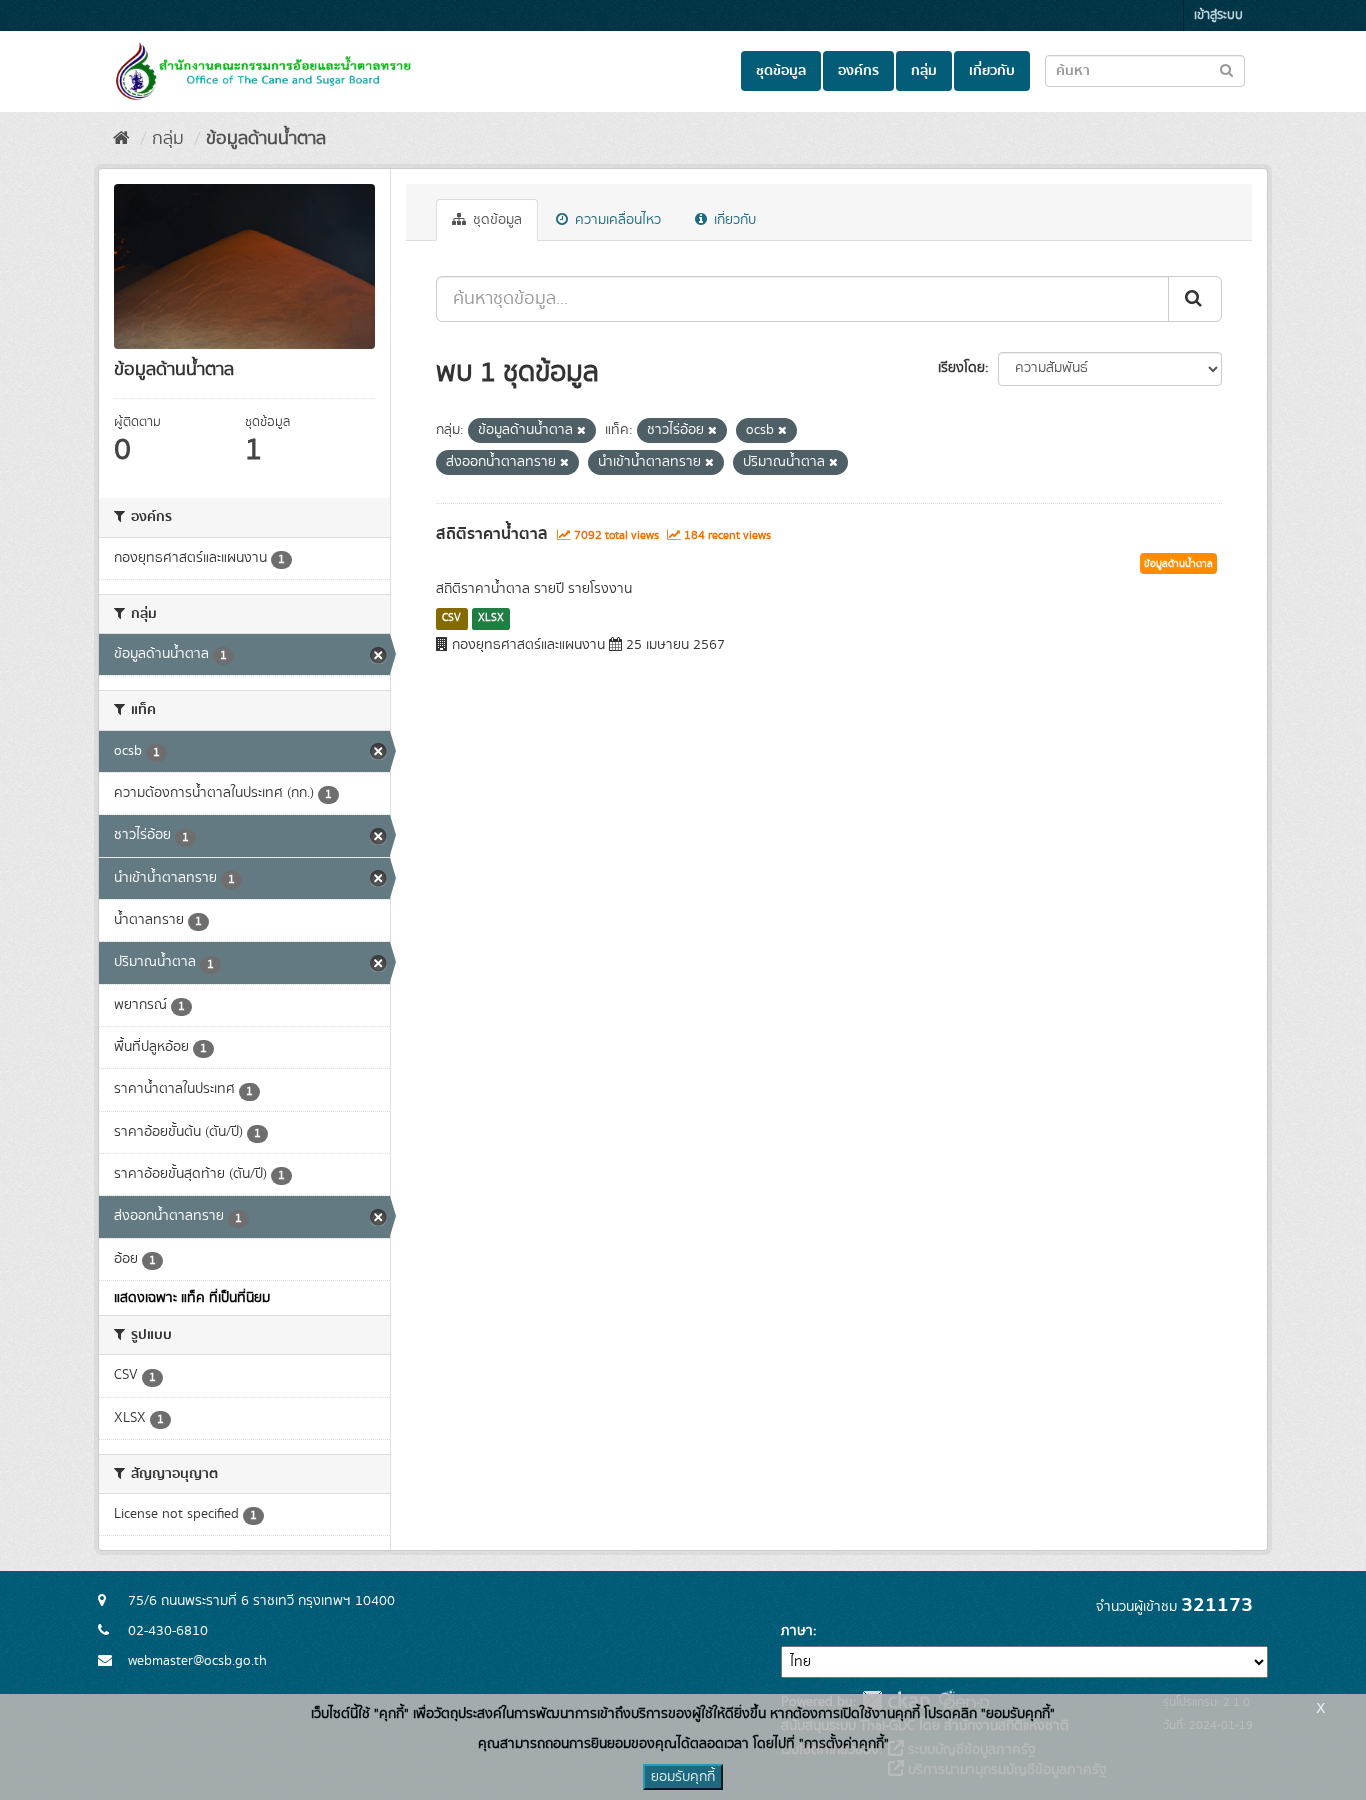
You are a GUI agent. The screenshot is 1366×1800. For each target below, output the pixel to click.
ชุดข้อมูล (781, 71)
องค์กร (858, 71)
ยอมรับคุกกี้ (683, 1777)
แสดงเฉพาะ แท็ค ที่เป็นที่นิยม (192, 1298)
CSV (451, 618)
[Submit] (1195, 299)
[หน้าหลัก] (121, 139)
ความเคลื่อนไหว (616, 220)
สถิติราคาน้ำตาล (492, 534)
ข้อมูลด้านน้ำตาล (266, 139)
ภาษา (797, 1631)
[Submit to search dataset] (1226, 69)
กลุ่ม (924, 71)
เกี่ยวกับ (992, 71)
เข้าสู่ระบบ (1218, 15)
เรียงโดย (961, 368)
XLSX (491, 618)
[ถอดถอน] (581, 431)
